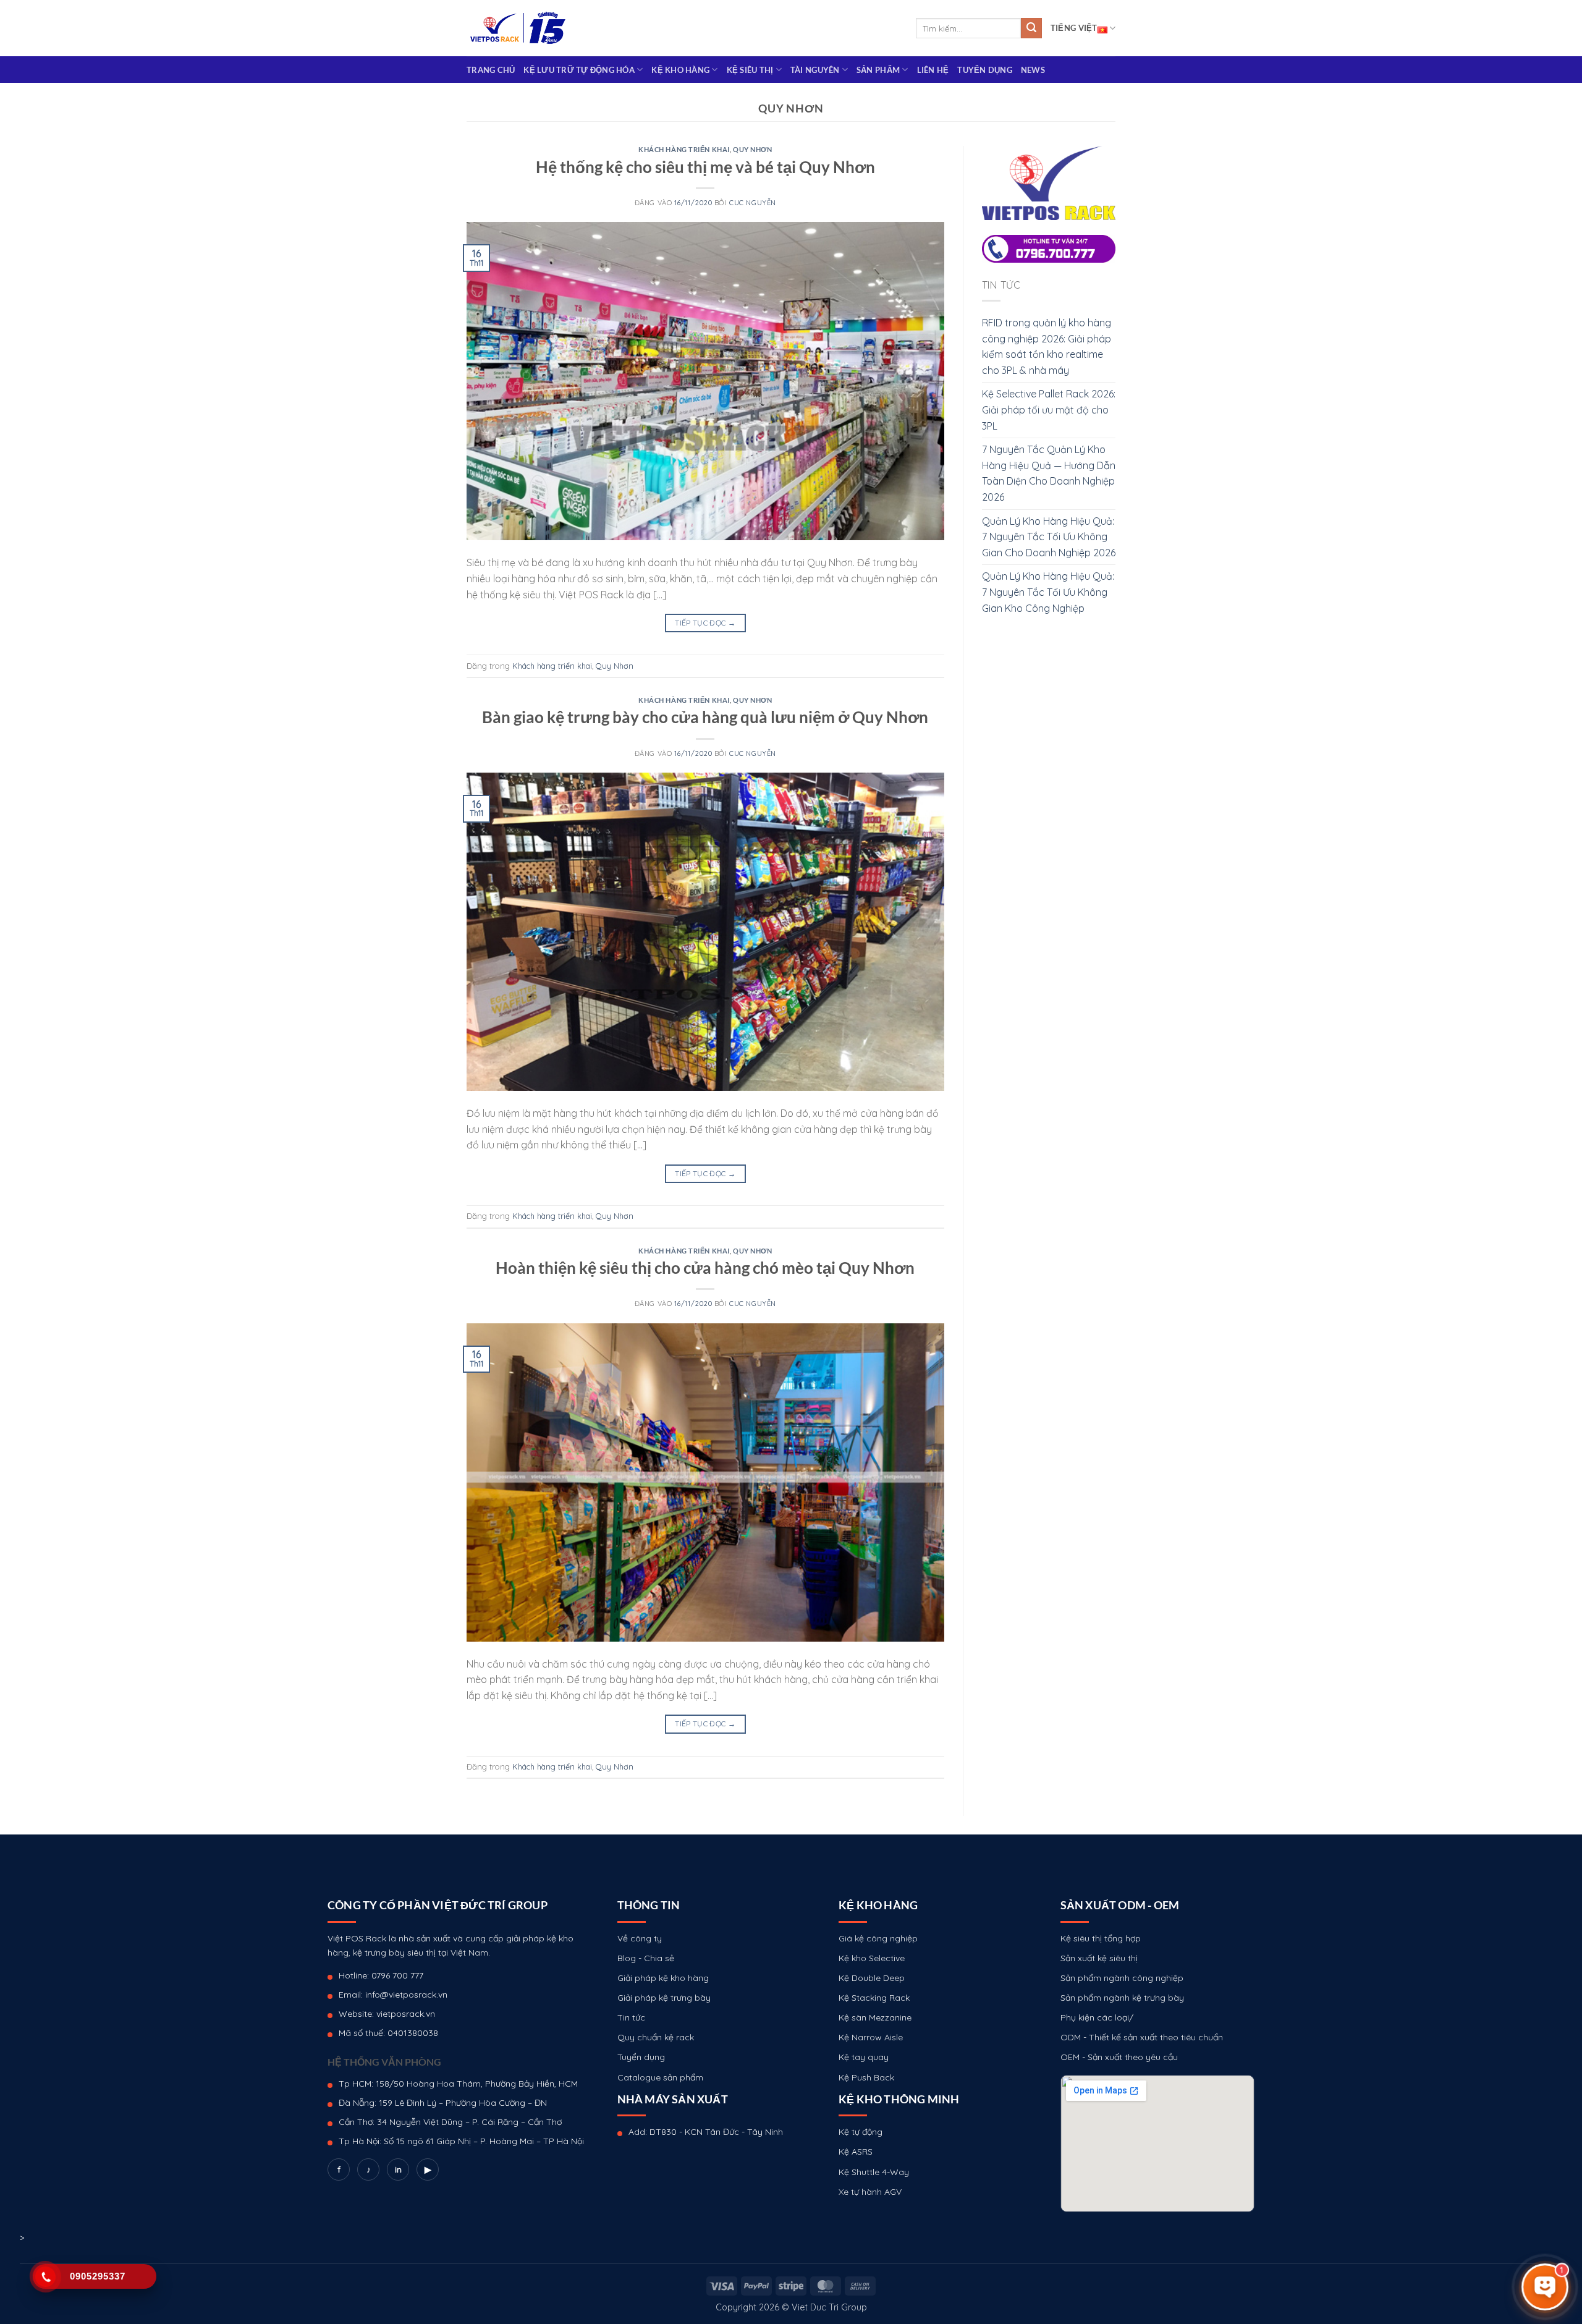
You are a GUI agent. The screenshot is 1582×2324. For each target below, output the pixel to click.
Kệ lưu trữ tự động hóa (579, 70)
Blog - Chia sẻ (646, 1958)
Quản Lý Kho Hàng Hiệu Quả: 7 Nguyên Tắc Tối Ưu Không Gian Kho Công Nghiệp (1048, 592)
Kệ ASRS (856, 2152)
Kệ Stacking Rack (874, 1998)
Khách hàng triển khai (684, 149)
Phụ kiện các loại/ (1097, 2017)
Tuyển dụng (985, 70)
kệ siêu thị (750, 70)
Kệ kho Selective (872, 1958)
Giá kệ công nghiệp (878, 1938)
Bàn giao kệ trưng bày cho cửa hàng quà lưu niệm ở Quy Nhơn (705, 717)
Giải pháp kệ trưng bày (664, 1998)
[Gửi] (1031, 28)
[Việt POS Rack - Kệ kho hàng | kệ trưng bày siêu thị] (518, 28)
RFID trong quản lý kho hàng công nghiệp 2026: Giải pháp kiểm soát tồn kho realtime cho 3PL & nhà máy (1047, 346)
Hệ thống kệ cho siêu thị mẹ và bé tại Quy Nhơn (705, 167)
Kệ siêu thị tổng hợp (1101, 1938)
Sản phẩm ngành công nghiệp (1122, 1978)
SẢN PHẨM (878, 70)
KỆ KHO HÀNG (680, 70)
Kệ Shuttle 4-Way (874, 2172)
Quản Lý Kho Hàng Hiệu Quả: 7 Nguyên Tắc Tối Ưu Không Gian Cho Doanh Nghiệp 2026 (1049, 537)
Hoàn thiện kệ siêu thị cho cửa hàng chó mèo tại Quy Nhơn (705, 1268)
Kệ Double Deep (872, 1978)
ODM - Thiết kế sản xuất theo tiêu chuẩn (1142, 2037)
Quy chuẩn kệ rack (656, 2037)
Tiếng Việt (1074, 28)
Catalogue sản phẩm (660, 2077)
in (398, 2169)
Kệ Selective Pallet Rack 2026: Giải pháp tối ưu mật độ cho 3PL (1049, 409)
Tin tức (631, 2017)
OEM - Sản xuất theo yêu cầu (1119, 2057)
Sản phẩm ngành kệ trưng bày (1122, 1998)
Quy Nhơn (752, 149)
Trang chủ (491, 70)
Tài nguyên (815, 70)
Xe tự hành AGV (870, 2192)
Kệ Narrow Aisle (871, 2037)
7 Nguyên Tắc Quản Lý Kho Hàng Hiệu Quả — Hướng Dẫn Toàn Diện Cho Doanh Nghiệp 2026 (1049, 473)
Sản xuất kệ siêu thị (1099, 1958)
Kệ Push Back (866, 2077)
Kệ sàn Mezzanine (875, 2017)
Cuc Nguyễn (753, 203)
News (1033, 70)
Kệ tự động (861, 2132)
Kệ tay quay (864, 2057)
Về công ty (640, 1938)
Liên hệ (933, 70)
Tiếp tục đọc (705, 623)
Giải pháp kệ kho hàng (663, 1978)
